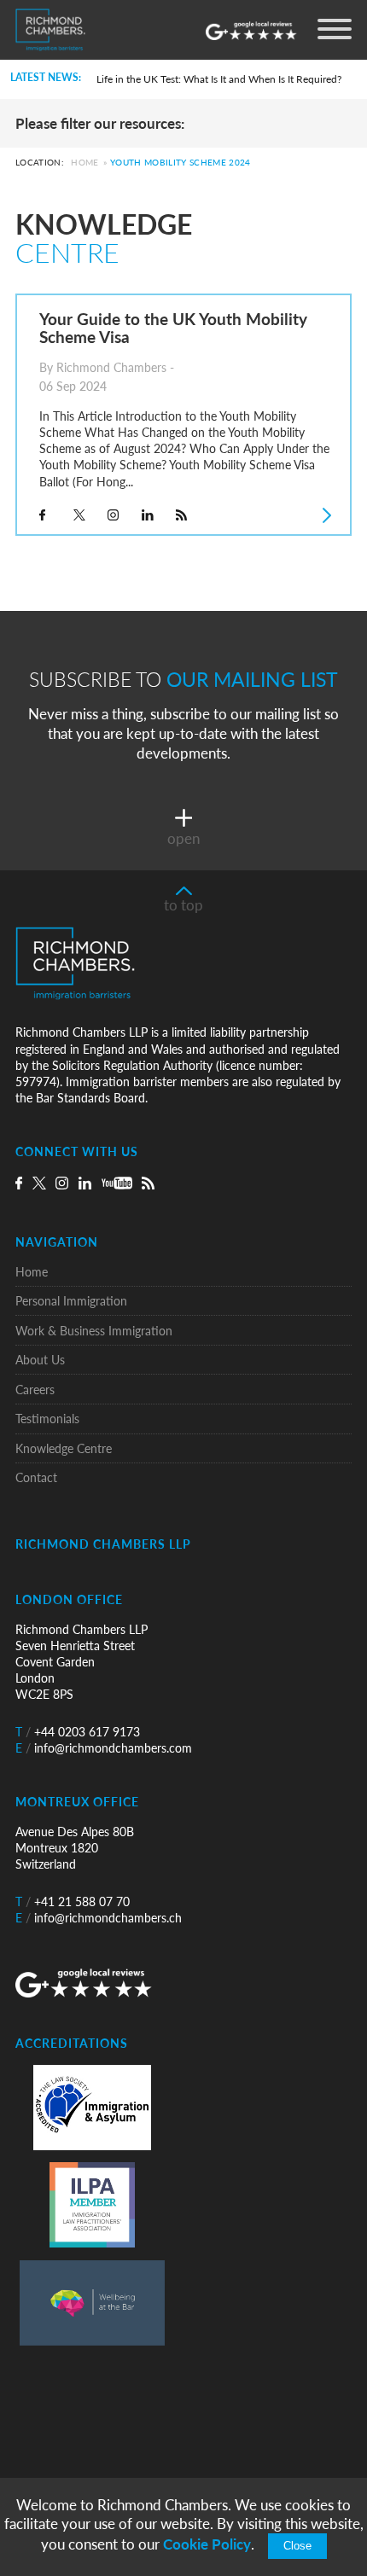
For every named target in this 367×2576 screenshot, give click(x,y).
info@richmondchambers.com (104, 1748)
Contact (36, 1477)
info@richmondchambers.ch (99, 1918)
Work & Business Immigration (94, 1331)
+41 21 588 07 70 (73, 1901)
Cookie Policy (207, 2544)
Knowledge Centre (64, 1448)
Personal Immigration (71, 1301)
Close (297, 2546)
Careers (35, 1390)
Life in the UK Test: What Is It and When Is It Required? (219, 79)
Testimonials (47, 1419)
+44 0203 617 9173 (78, 1732)
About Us (40, 1360)
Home (84, 163)
